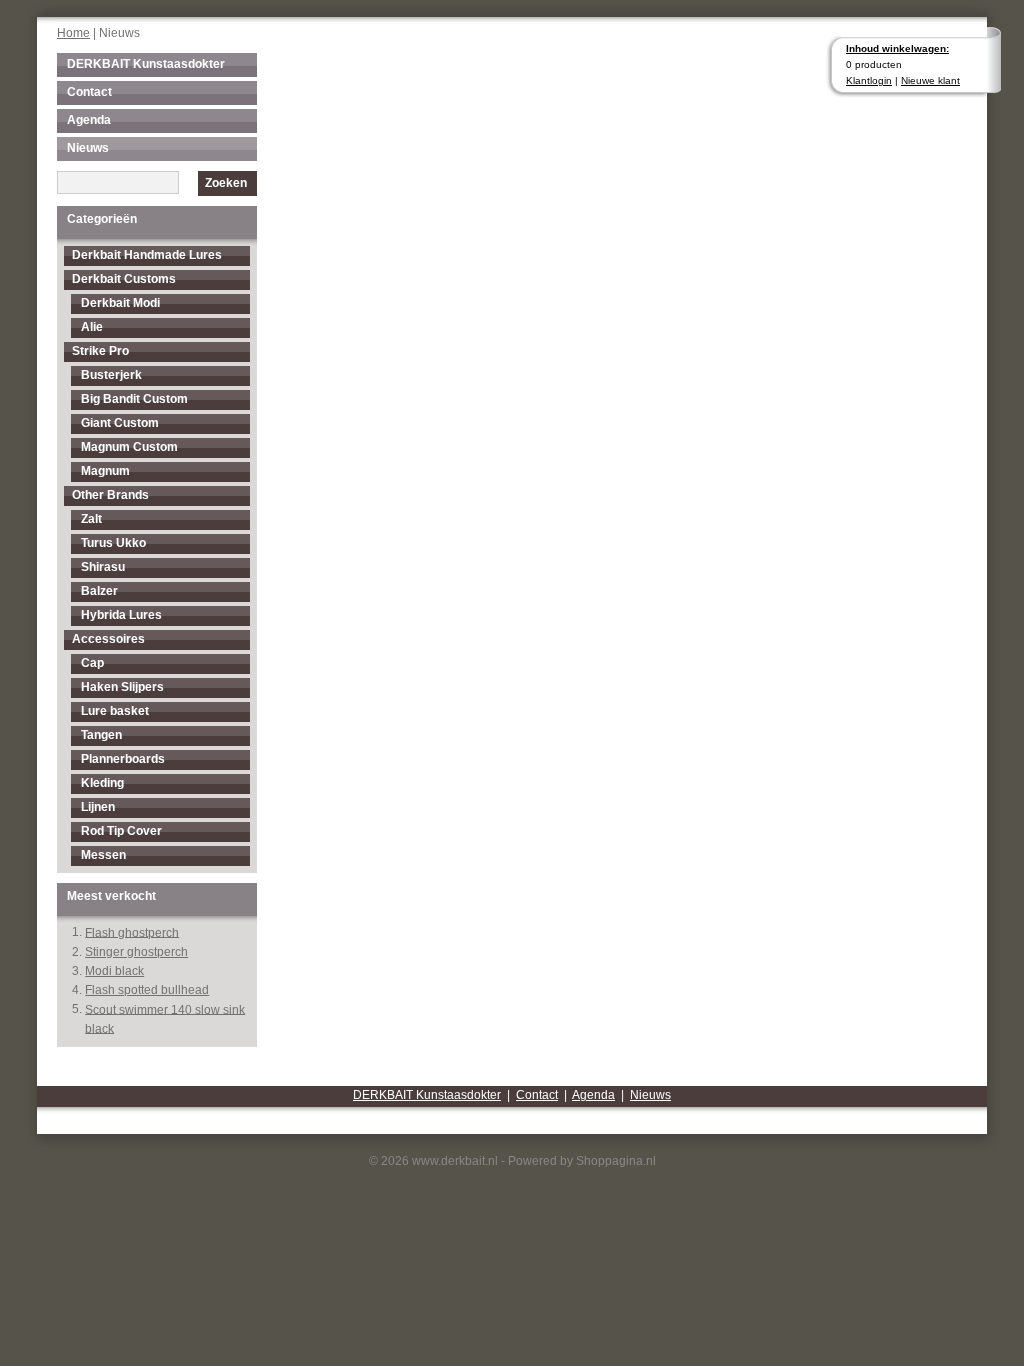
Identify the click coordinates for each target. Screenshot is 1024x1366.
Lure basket (115, 711)
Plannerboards (123, 759)
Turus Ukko (113, 543)
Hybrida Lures (121, 615)
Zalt (91, 519)
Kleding (102, 783)
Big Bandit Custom (134, 399)
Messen (103, 855)
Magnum (105, 471)
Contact (89, 92)
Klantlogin (869, 80)
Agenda (89, 120)
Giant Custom (120, 423)
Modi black (114, 971)
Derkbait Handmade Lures (147, 255)
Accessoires (108, 639)
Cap (92, 663)
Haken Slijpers (122, 687)
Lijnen (98, 807)
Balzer (99, 591)
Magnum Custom (129, 447)
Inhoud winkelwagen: (897, 48)
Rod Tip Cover (121, 831)
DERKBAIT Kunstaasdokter (146, 64)
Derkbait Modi (120, 303)
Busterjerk (111, 375)
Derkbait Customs (124, 279)
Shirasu (103, 567)
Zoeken (226, 183)
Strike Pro (100, 351)
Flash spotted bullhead (147, 990)
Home (73, 33)
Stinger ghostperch (136, 952)
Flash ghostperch (132, 932)
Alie (92, 327)
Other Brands (110, 495)
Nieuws (88, 148)
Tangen (101, 735)
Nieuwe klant (930, 80)
